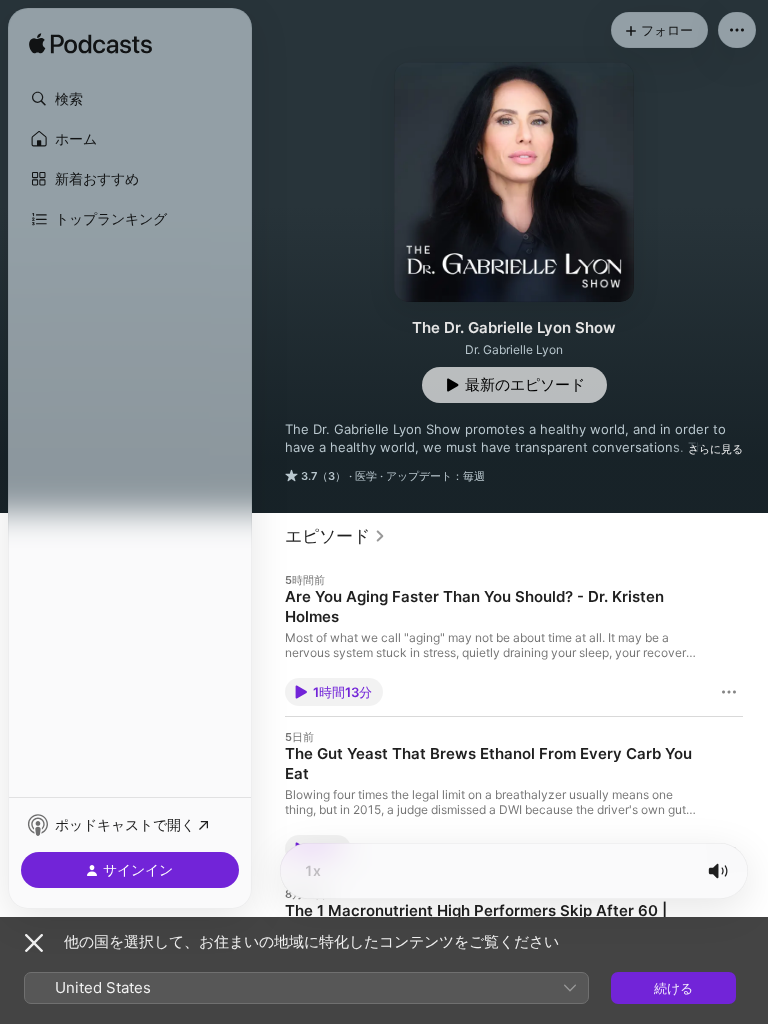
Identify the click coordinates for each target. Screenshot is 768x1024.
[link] (335, 536)
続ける (673, 988)
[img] (90, 45)
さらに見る (715, 449)
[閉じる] (34, 943)
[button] (130, 99)
